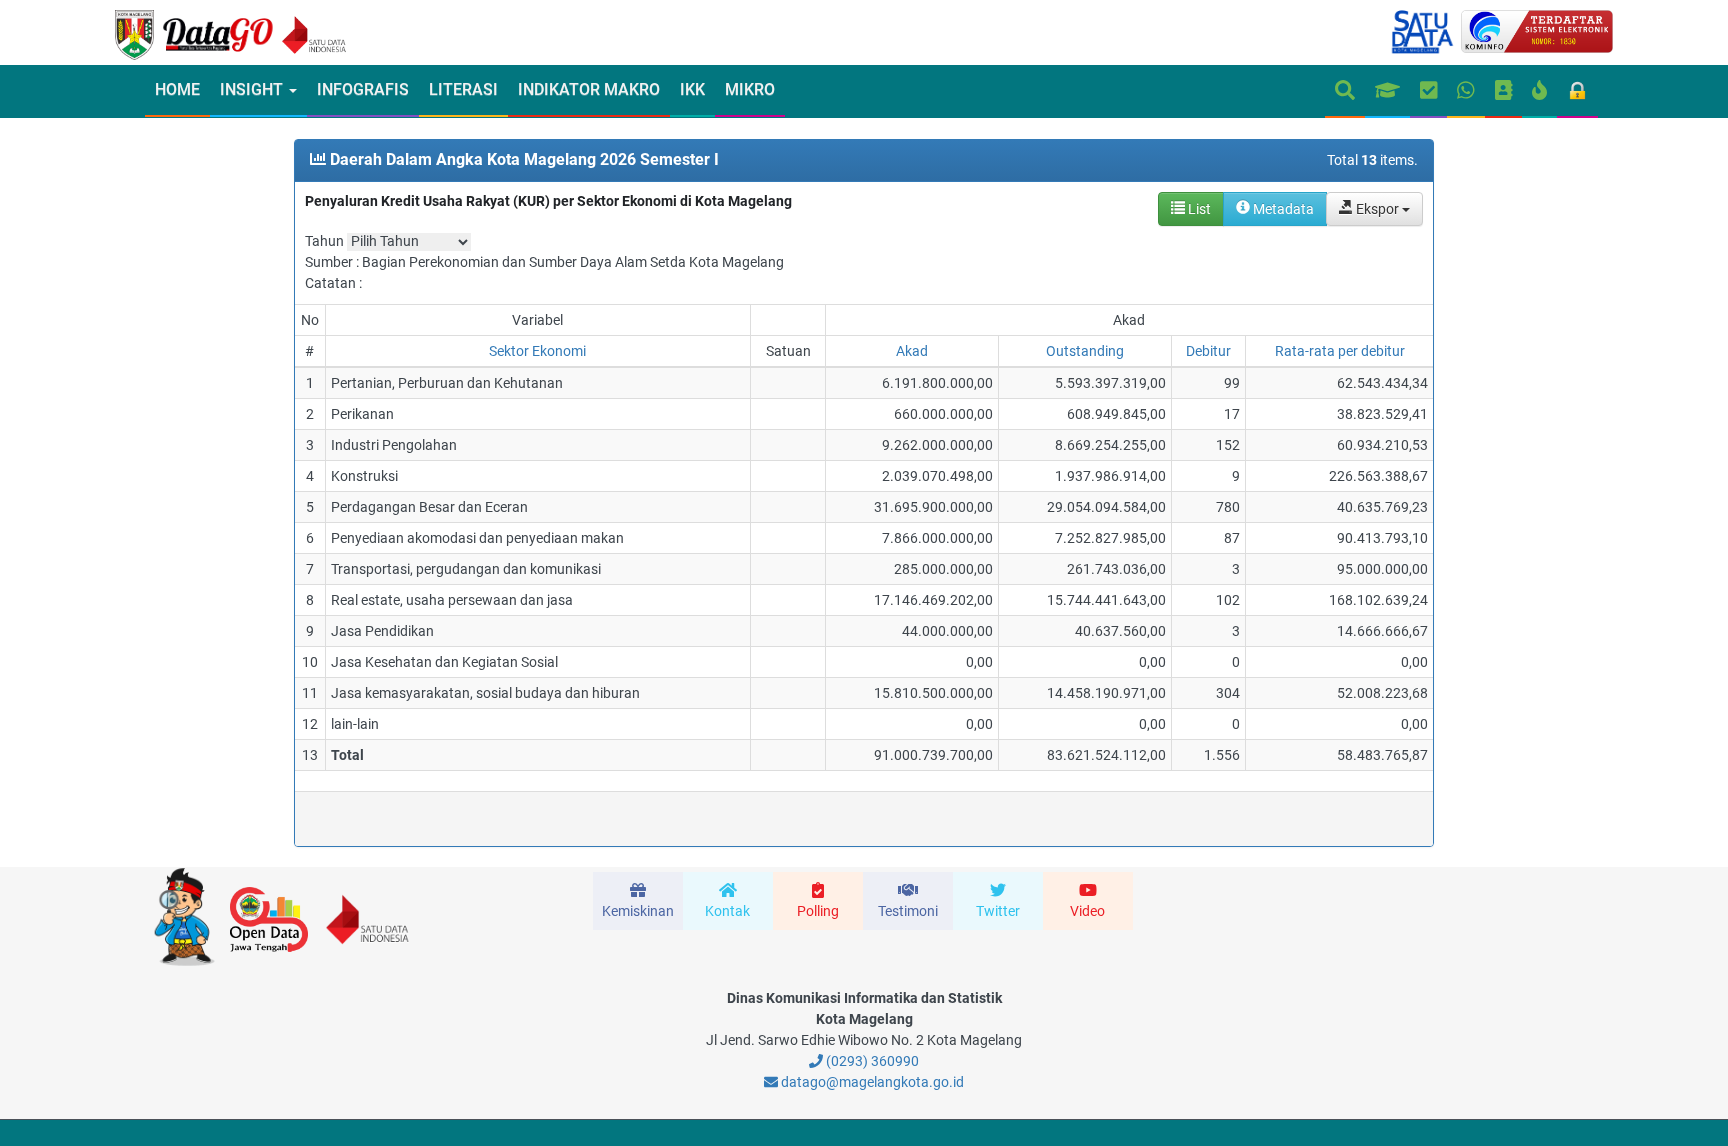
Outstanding (1085, 351)
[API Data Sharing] (1539, 91)
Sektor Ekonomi (537, 351)
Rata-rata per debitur (1340, 351)
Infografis (363, 89)
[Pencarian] (1345, 91)
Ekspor (1377, 209)
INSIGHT (253, 89)
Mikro (750, 89)
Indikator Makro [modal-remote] (589, 89)
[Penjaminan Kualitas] (1429, 91)
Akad (912, 351)
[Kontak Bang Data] (1466, 91)
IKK (692, 89)
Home (177, 89)
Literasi (463, 89)
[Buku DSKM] (1504, 91)
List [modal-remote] (1198, 209)
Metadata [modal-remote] (1282, 209)
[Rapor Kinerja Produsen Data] (1387, 91)
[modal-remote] (638, 901)
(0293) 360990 (871, 1061)
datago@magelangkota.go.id (871, 1082)
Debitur (1208, 351)
